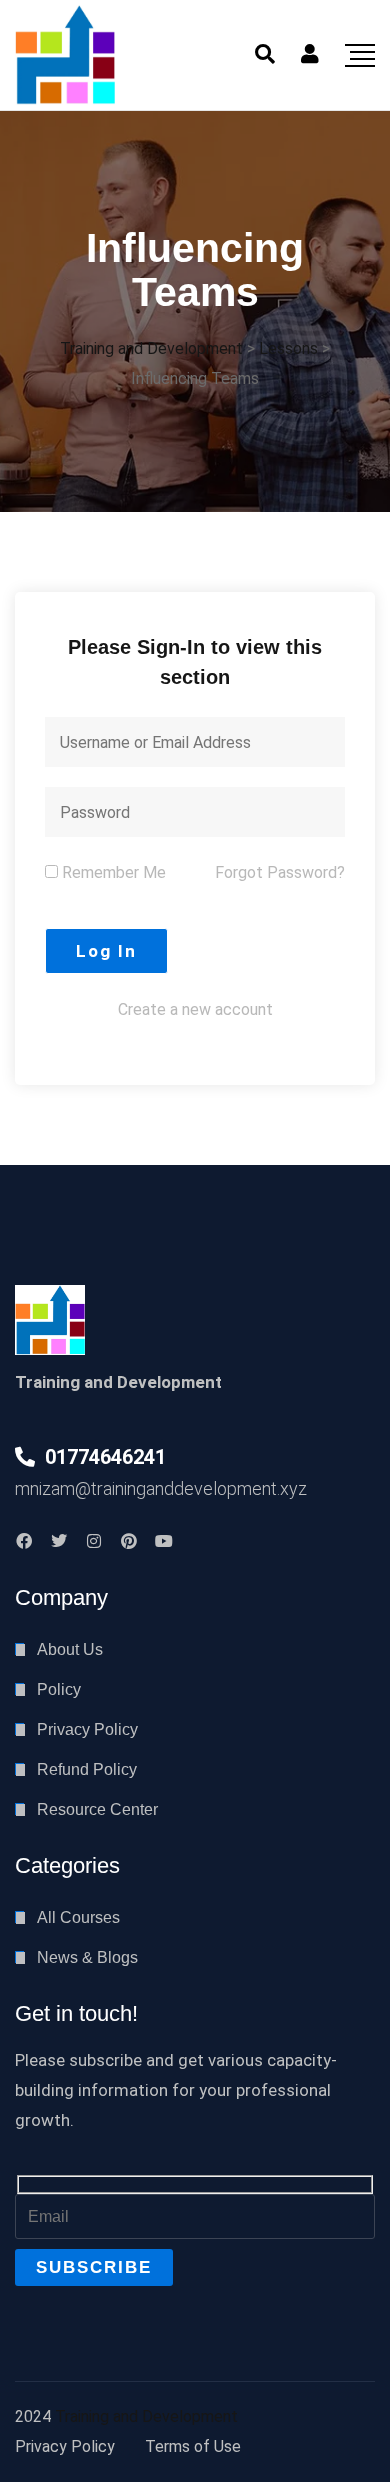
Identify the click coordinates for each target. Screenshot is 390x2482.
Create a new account (195, 1009)
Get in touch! (76, 2013)
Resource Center (97, 1809)
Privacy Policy (87, 1729)
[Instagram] (94, 1541)
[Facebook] (24, 1541)
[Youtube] (164, 1541)
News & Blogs (87, 1957)
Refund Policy (87, 1769)
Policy (59, 1689)
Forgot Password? (280, 872)
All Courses (78, 1917)
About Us (70, 1649)
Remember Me (112, 872)
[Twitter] (59, 1541)
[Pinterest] (129, 1541)
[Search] (265, 54)
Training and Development (146, 2416)
